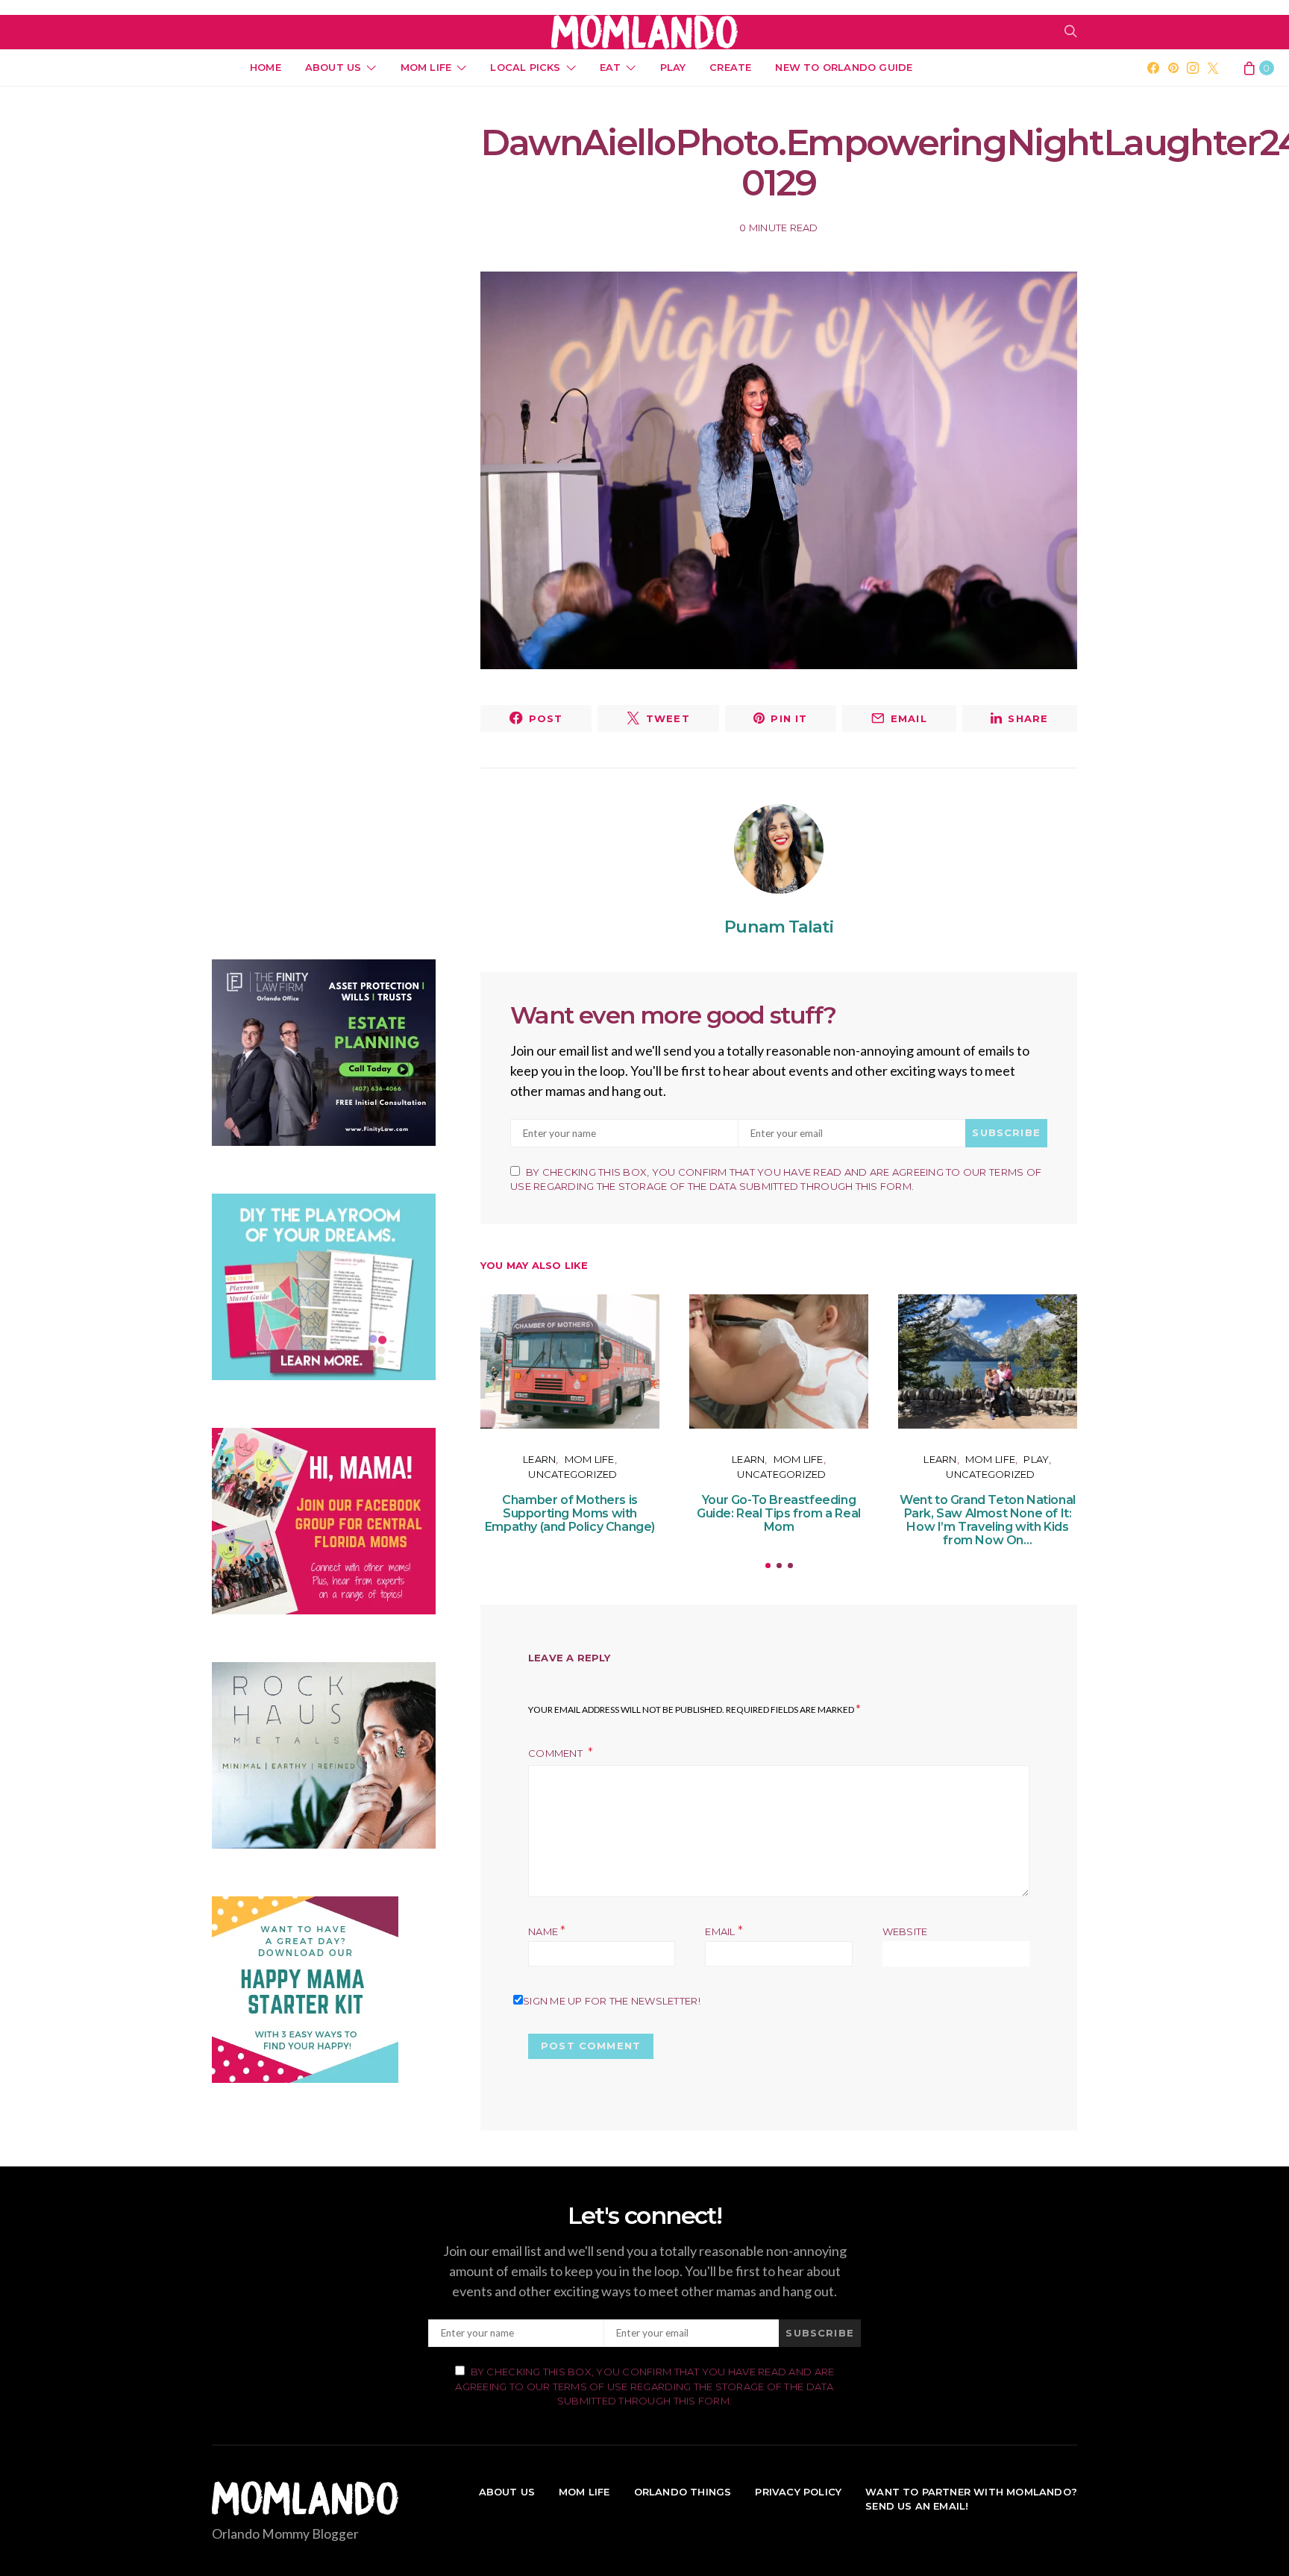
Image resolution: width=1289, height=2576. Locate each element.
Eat (611, 67)
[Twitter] (1213, 68)
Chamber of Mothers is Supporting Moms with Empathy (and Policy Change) (570, 1513)
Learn (539, 1459)
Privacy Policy (798, 2492)
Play (673, 67)
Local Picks (525, 67)
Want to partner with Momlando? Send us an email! (971, 2499)
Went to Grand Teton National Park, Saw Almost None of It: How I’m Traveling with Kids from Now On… (988, 1520)
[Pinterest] (1173, 68)
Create (730, 67)
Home (266, 67)
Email (724, 1931)
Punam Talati (778, 927)
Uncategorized (573, 1474)
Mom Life (426, 67)
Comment (556, 1753)
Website (905, 1931)
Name (547, 1931)
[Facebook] (1153, 68)
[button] (768, 1566)
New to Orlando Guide (844, 67)
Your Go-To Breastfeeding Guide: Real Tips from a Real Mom (779, 1513)
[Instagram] (1193, 68)
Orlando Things (683, 2492)
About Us (333, 67)
